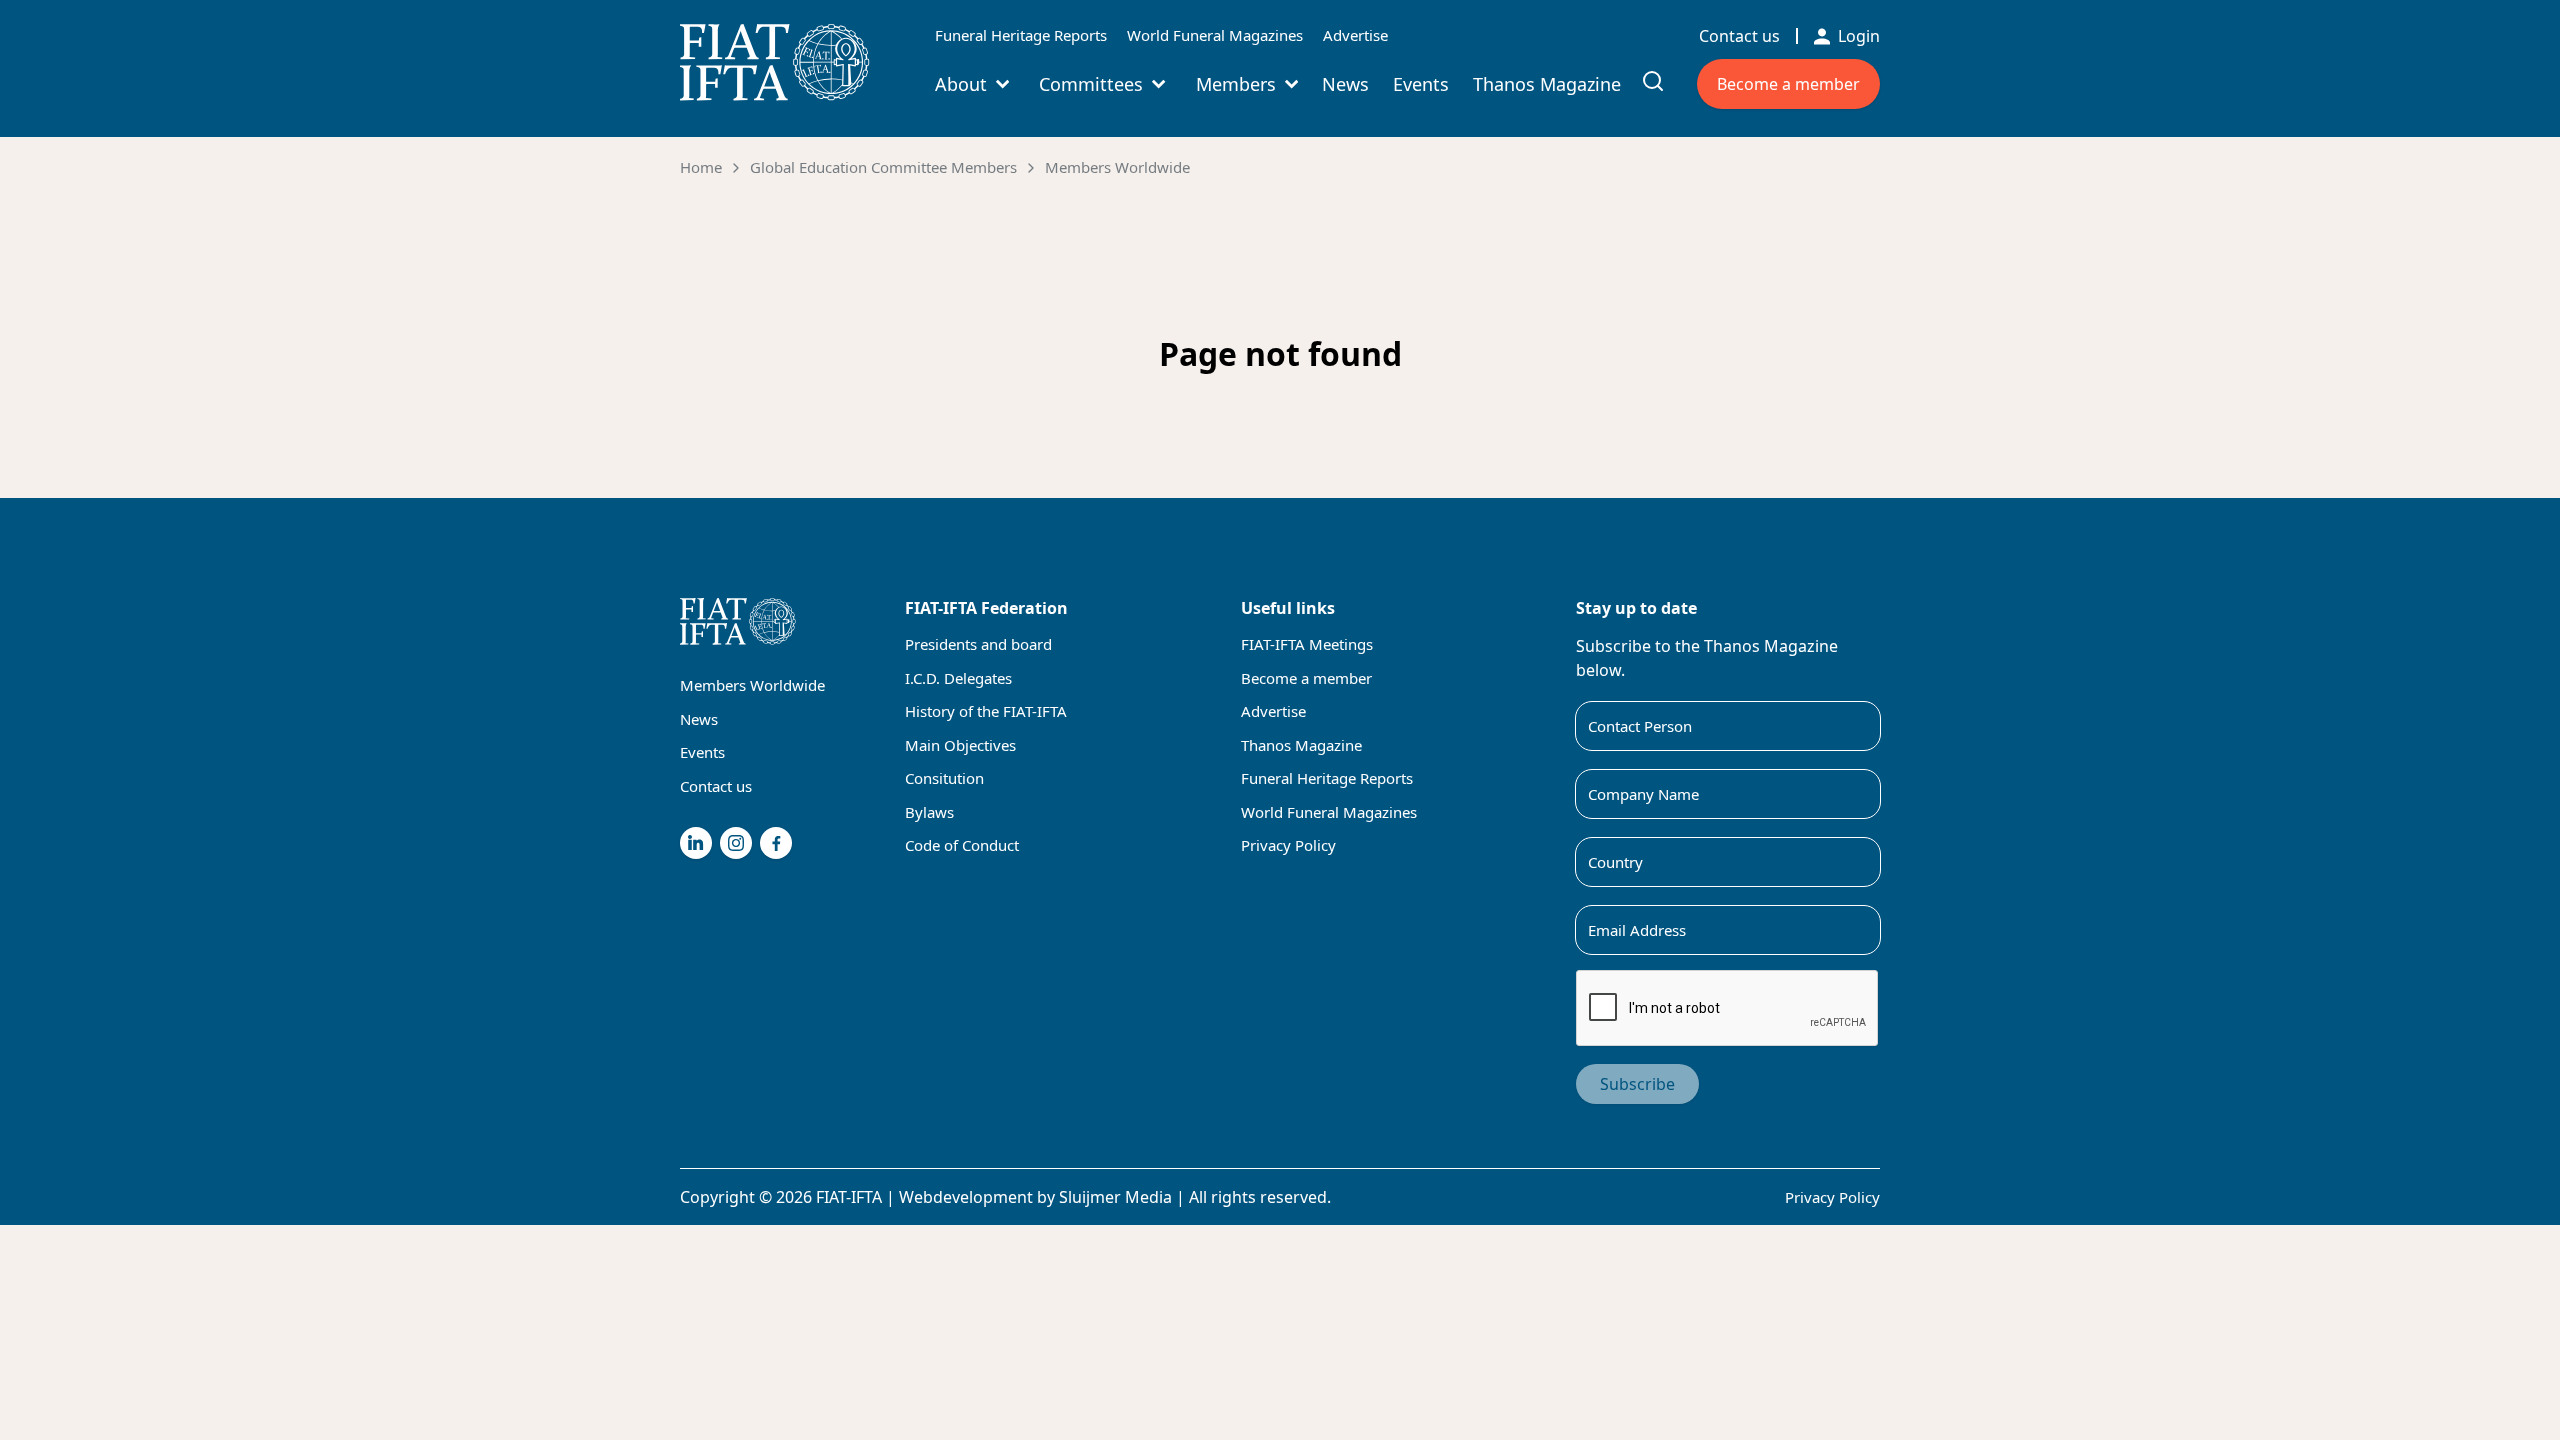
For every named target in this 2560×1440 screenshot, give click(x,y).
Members (1236, 84)
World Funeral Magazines (1215, 35)
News (1345, 84)
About (961, 84)
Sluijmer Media (1115, 1197)
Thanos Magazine (1547, 84)
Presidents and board (978, 644)
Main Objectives (960, 745)
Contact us (1739, 36)
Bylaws (929, 812)
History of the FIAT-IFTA (986, 711)
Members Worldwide (1117, 167)
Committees (1091, 84)
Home (701, 167)
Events (1421, 84)
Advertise (1355, 35)
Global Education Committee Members (883, 167)
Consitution (944, 778)
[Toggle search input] (1653, 81)
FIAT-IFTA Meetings (1307, 644)
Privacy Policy (1288, 845)
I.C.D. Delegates (958, 678)
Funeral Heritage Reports (1021, 35)
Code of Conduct (962, 845)
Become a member (1788, 84)
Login (1859, 36)
